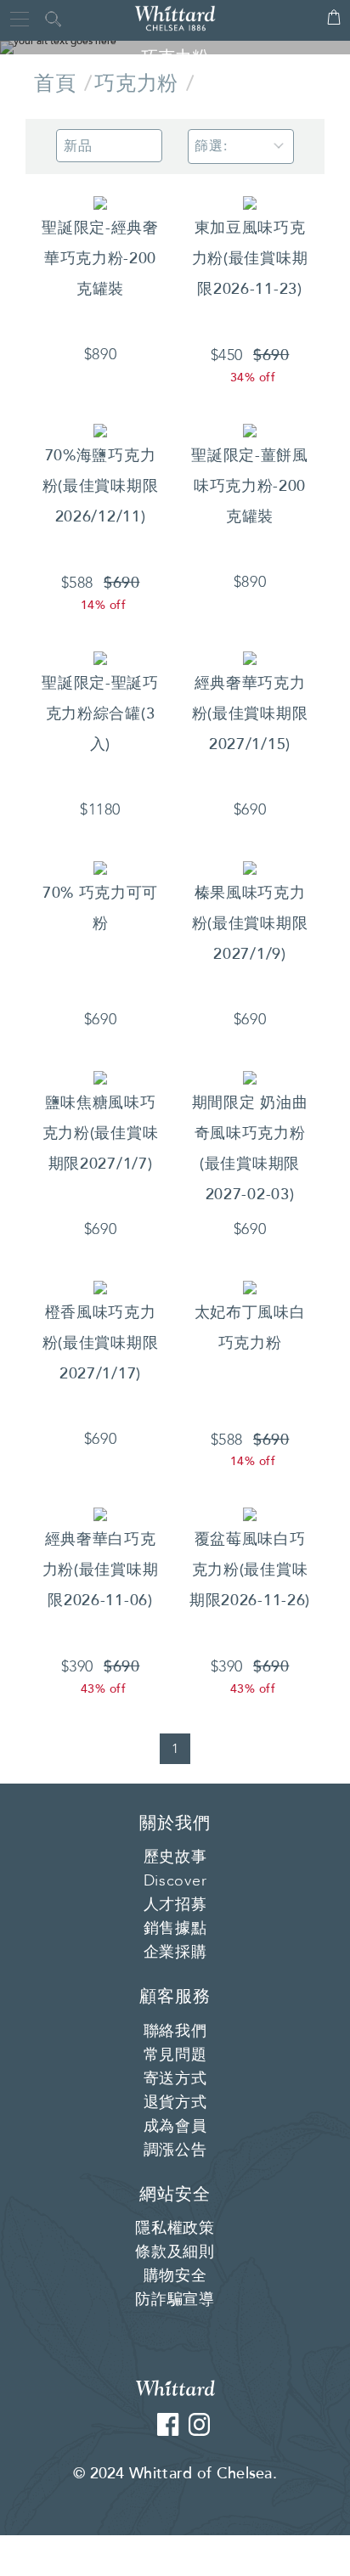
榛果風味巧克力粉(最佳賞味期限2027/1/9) (250, 923)
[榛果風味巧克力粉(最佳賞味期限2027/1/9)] (250, 867)
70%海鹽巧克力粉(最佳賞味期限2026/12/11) (101, 486)
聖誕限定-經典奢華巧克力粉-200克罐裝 (100, 258)
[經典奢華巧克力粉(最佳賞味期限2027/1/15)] (250, 657)
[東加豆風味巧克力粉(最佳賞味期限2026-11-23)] (250, 202)
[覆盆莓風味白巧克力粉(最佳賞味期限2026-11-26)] (250, 1513)
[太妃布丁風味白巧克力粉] (250, 1287)
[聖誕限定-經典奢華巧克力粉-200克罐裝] (100, 202)
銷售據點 (175, 1929)
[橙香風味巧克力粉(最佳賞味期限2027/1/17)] (100, 1287)
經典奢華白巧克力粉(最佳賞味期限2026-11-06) (101, 1570)
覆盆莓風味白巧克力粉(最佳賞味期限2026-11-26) (250, 1570)
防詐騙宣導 (175, 2300)
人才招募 (175, 1905)
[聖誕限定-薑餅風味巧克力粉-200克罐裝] (250, 430)
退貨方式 (175, 2103)
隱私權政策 (175, 2229)
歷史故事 (175, 1857)
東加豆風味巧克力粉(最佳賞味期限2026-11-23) (250, 258)
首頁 (55, 84)
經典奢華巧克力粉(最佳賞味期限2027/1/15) (250, 713)
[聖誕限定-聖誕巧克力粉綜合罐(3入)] (100, 657)
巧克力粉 (136, 84)
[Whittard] (175, 2387)
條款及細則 (175, 2252)
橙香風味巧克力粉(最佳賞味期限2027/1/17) (101, 1343)
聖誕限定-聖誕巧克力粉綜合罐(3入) (100, 713)
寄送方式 (175, 2079)
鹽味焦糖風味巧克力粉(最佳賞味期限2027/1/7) (101, 1133)
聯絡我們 (175, 2032)
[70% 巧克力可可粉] (100, 867)
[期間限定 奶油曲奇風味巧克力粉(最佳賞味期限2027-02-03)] (250, 1077)
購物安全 (175, 2276)
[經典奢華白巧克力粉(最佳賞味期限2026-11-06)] (100, 1513)
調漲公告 (175, 2150)
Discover (175, 1881)
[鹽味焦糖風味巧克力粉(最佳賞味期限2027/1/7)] (100, 1077)
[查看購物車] (334, 25)
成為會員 (175, 2127)
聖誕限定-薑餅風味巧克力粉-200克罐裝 (250, 486)
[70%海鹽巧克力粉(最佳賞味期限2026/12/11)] (100, 430)
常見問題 (175, 2055)
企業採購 (175, 1953)
